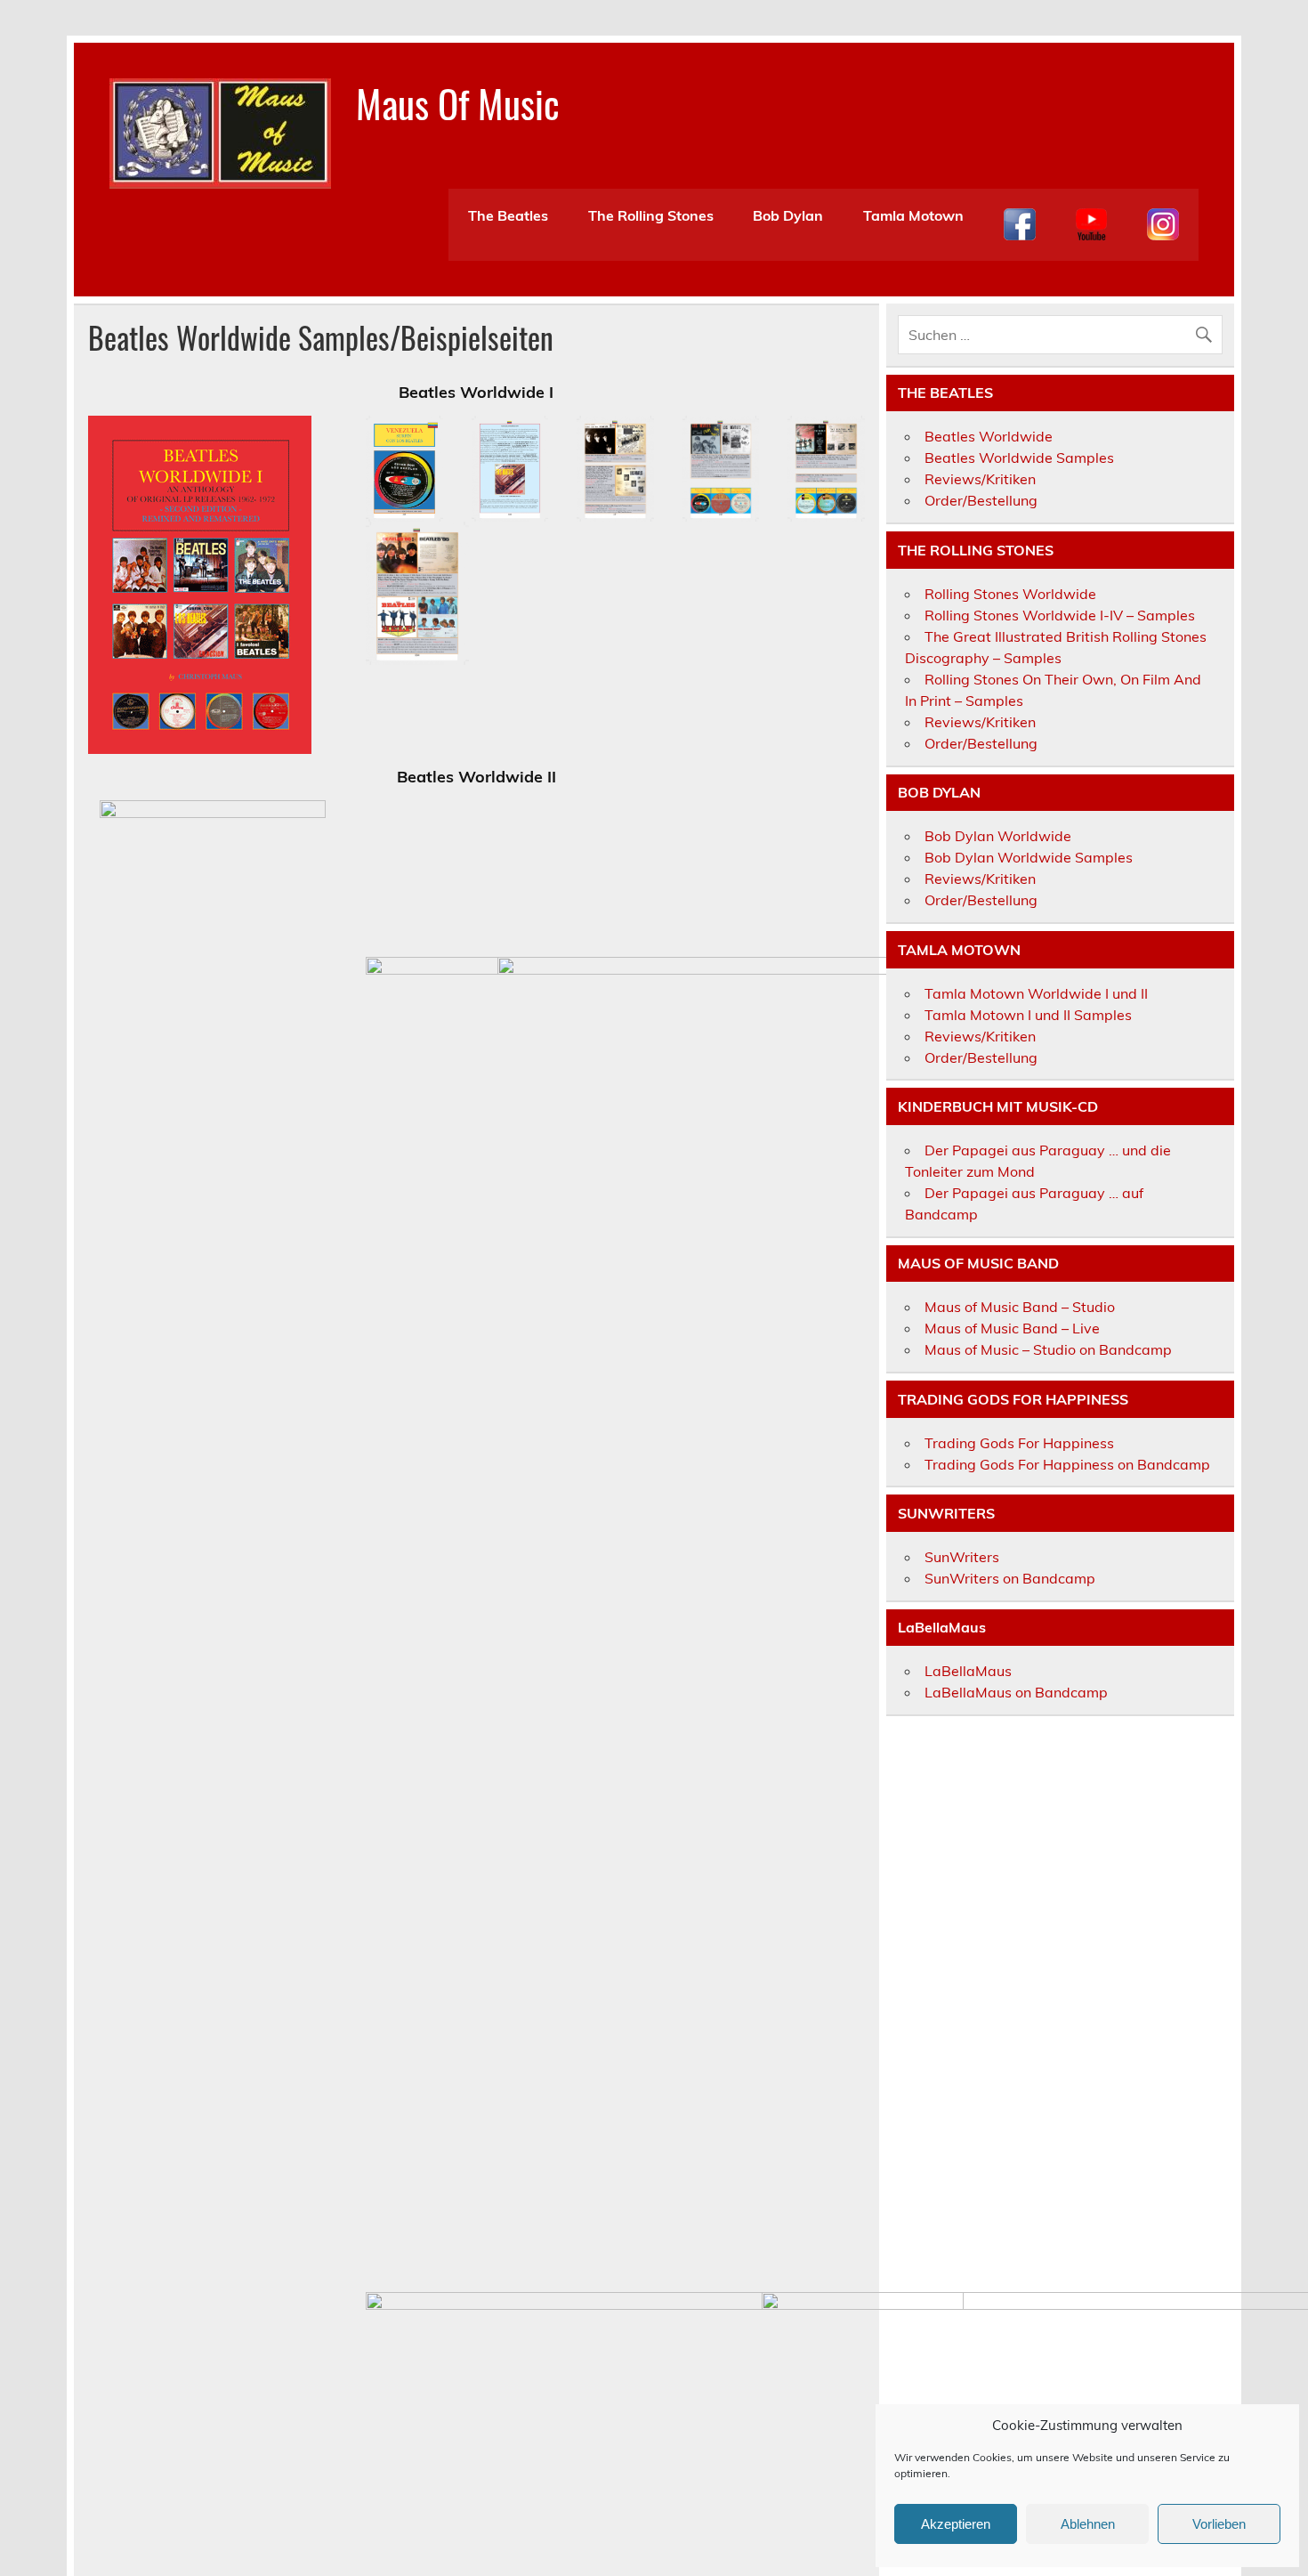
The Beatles (508, 215)
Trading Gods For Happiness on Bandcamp (1067, 1464)
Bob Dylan (788, 215)
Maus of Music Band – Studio (1020, 1307)
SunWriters (962, 1557)
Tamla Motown (913, 215)
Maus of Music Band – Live (1012, 1328)
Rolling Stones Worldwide (1010, 594)
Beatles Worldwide (989, 436)
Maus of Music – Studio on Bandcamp (1048, 1349)
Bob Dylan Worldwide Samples (1029, 857)
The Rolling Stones (651, 215)
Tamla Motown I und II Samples (1028, 1015)
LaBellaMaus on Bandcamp (1016, 1692)
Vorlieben (1219, 2524)
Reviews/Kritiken (980, 479)
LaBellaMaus (968, 1671)
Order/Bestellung (981, 500)
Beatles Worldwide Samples (1019, 458)
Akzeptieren (956, 2524)
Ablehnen (1088, 2524)
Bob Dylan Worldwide (998, 836)
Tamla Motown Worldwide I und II (1036, 993)
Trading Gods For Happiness (1019, 1443)
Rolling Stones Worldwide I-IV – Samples (1060, 615)
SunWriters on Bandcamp (1010, 1578)
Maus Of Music (458, 102)
